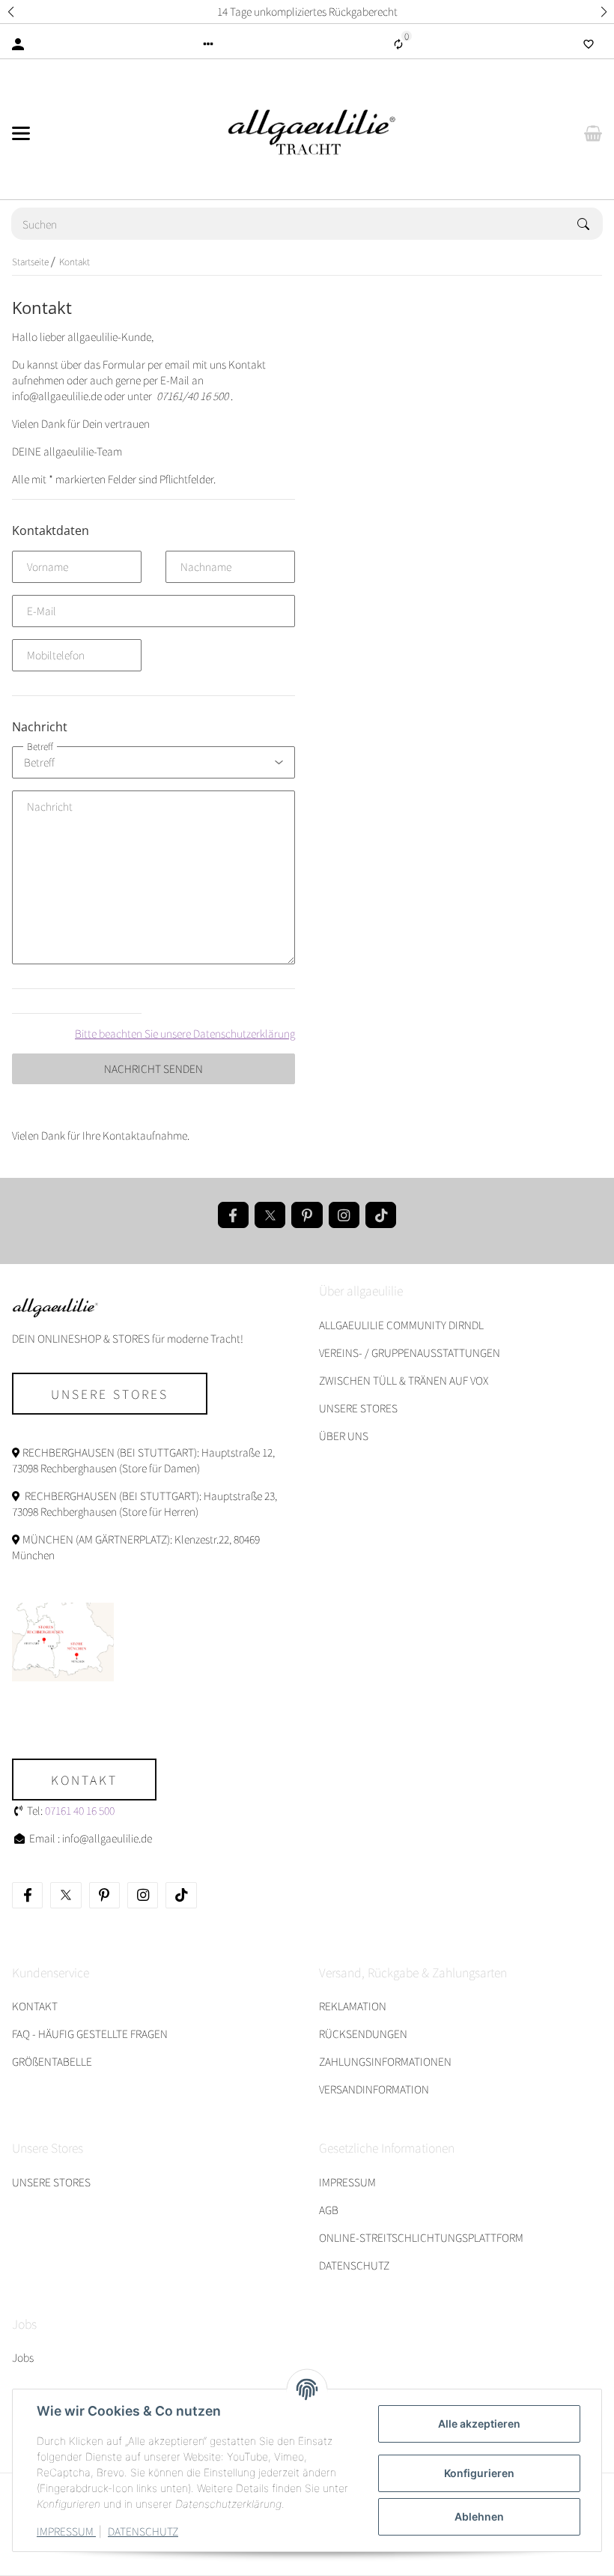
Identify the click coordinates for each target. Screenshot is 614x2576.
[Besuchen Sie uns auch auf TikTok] (381, 1215)
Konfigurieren (479, 2473)
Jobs (23, 2357)
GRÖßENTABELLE (52, 2061)
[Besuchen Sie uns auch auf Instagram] (344, 1215)
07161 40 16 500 (80, 1810)
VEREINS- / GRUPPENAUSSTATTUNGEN (410, 1352)
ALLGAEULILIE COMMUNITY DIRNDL (401, 1325)
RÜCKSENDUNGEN (363, 2034)
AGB (329, 2210)
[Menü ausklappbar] (21, 133)
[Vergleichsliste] (398, 44)
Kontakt (84, 1780)
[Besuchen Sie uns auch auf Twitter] (270, 1215)
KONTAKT (35, 2006)
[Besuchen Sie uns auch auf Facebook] (233, 1215)
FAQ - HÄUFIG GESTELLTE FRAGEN (90, 2034)
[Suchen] (590, 224)
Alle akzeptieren (479, 2424)
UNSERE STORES (358, 1408)
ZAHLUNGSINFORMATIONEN (385, 2061)
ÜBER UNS (344, 1436)
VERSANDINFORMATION (374, 2089)
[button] (10, 12)
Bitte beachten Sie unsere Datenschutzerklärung (185, 1033)
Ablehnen (479, 2516)
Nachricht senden (153, 1068)
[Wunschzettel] (589, 44)
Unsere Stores (110, 1394)
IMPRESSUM (66, 2531)
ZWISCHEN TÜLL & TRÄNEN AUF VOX (404, 1380)
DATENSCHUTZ (143, 2531)
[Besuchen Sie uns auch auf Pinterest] (307, 1215)
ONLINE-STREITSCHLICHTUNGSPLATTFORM (421, 2237)
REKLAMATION (353, 2006)
